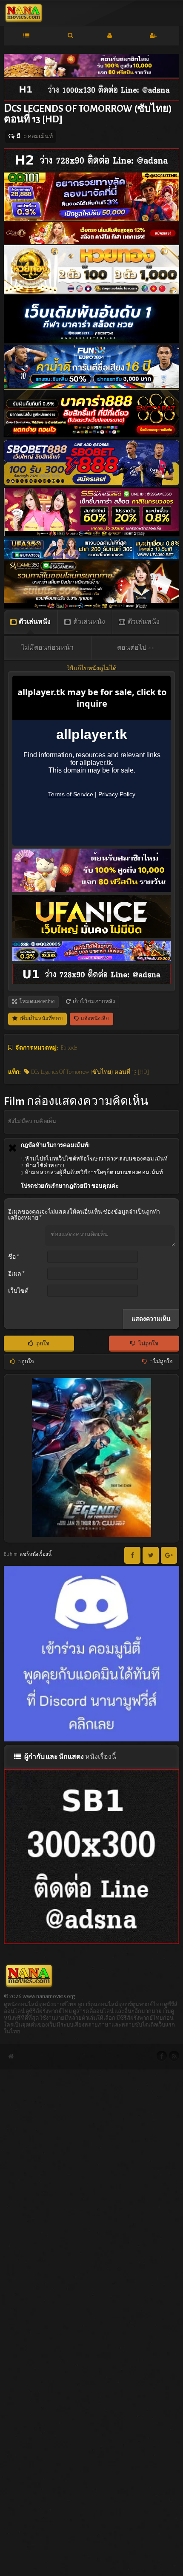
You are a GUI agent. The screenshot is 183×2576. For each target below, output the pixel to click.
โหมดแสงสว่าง (36, 1002)
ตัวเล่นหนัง (34, 622)
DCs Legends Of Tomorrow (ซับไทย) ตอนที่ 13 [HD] (89, 1072)
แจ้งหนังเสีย (94, 1019)
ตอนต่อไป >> (136, 648)
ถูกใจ (42, 1344)
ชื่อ (14, 1257)
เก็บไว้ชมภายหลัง (93, 1002)
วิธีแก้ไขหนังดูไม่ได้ (91, 668)
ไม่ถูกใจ (148, 1344)
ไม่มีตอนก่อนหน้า (47, 648)
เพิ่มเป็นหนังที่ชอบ (41, 1019)
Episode (69, 1048)
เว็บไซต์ (18, 1291)
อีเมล (16, 1274)
